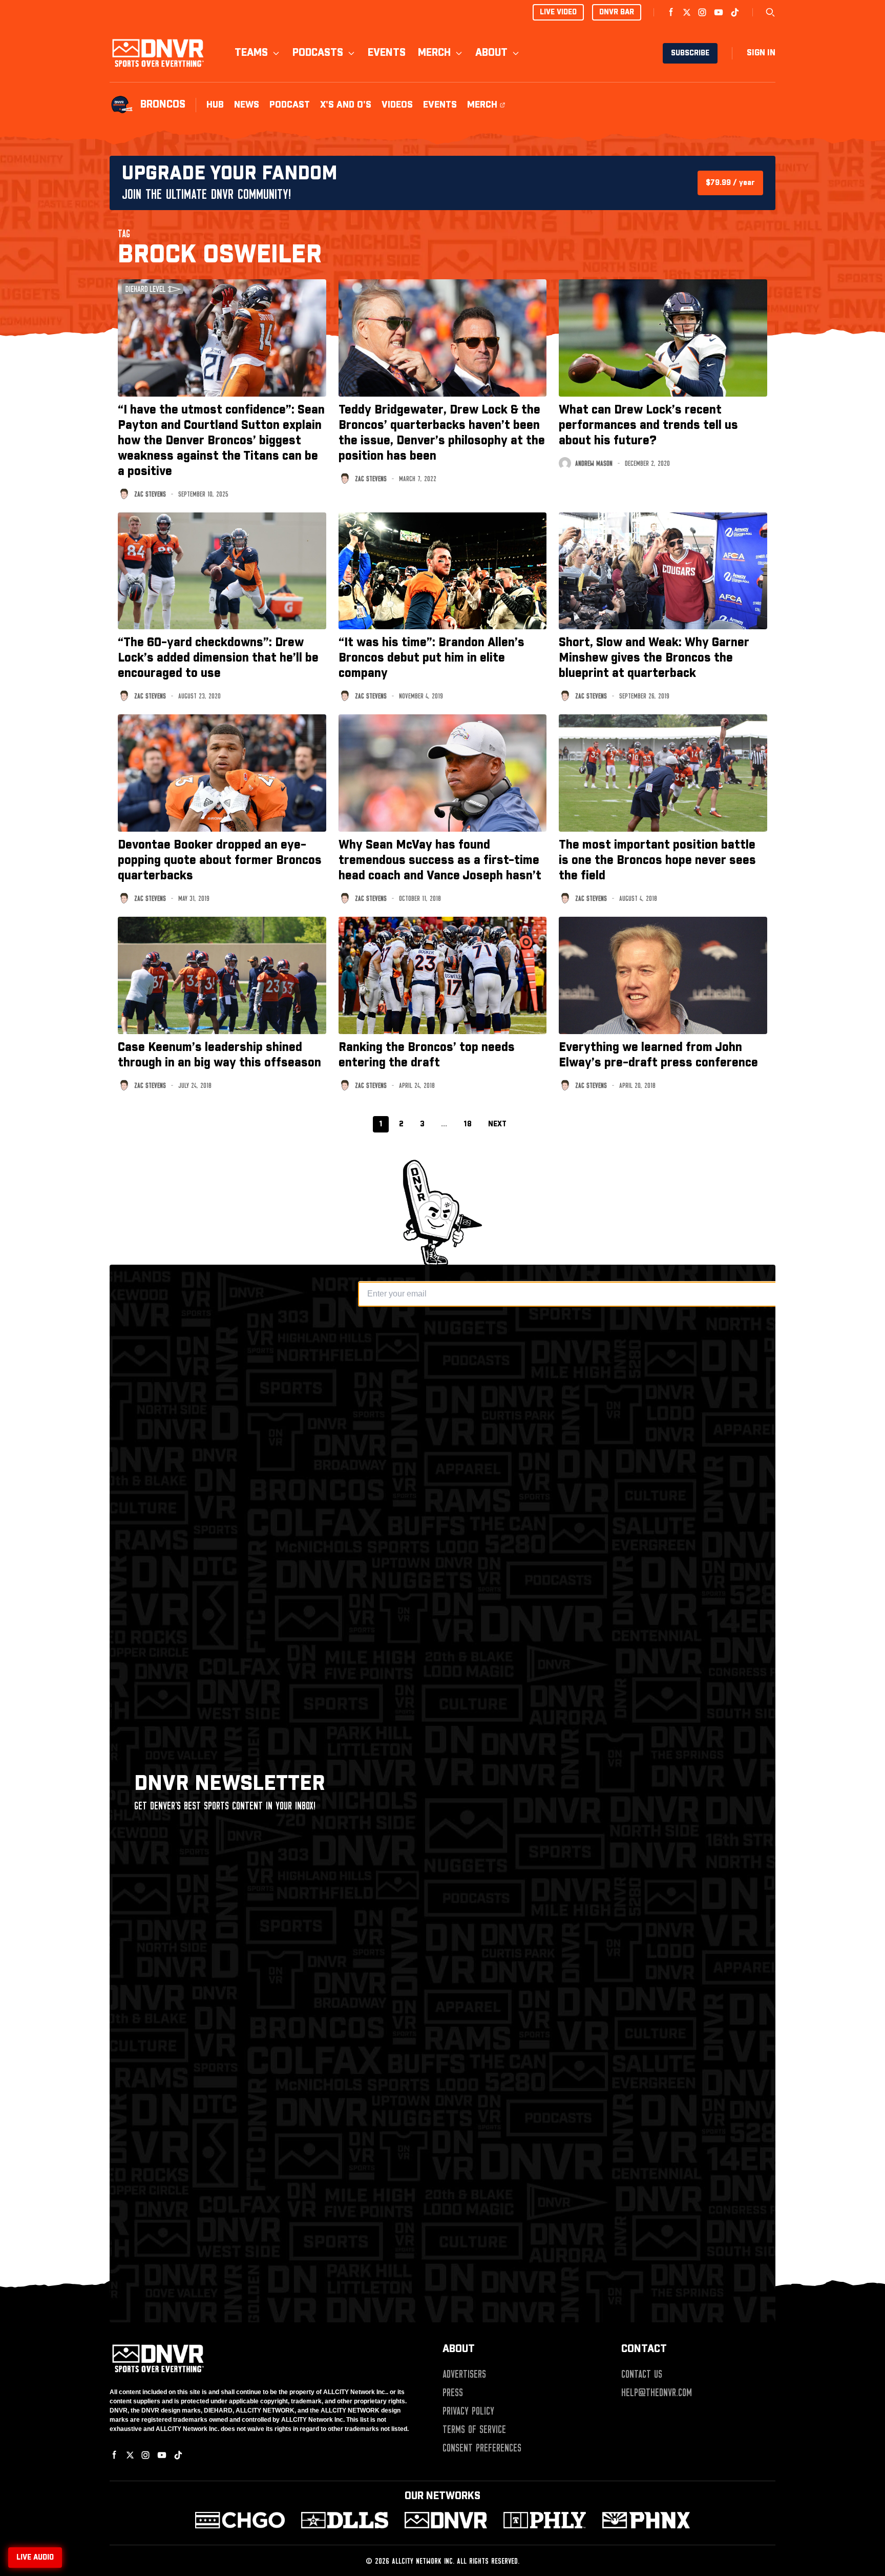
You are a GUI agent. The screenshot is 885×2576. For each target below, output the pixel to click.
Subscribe (690, 53)
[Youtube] (719, 12)
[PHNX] (646, 2520)
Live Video (558, 12)
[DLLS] (345, 2520)
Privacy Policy (468, 2411)
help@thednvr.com (657, 2393)
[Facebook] (671, 12)
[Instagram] (702, 12)
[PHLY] (545, 2520)
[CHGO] (240, 2520)
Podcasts (318, 53)
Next (497, 1124)
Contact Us (642, 2374)
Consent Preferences (482, 2448)
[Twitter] (687, 12)
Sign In (761, 53)
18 (468, 1124)
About (491, 53)
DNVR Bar (617, 12)
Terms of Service (474, 2429)
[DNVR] (446, 2520)
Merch (434, 53)
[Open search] (770, 12)
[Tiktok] (735, 12)
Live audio (35, 2558)
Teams (251, 53)
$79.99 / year (730, 183)
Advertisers (464, 2374)
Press (453, 2393)
